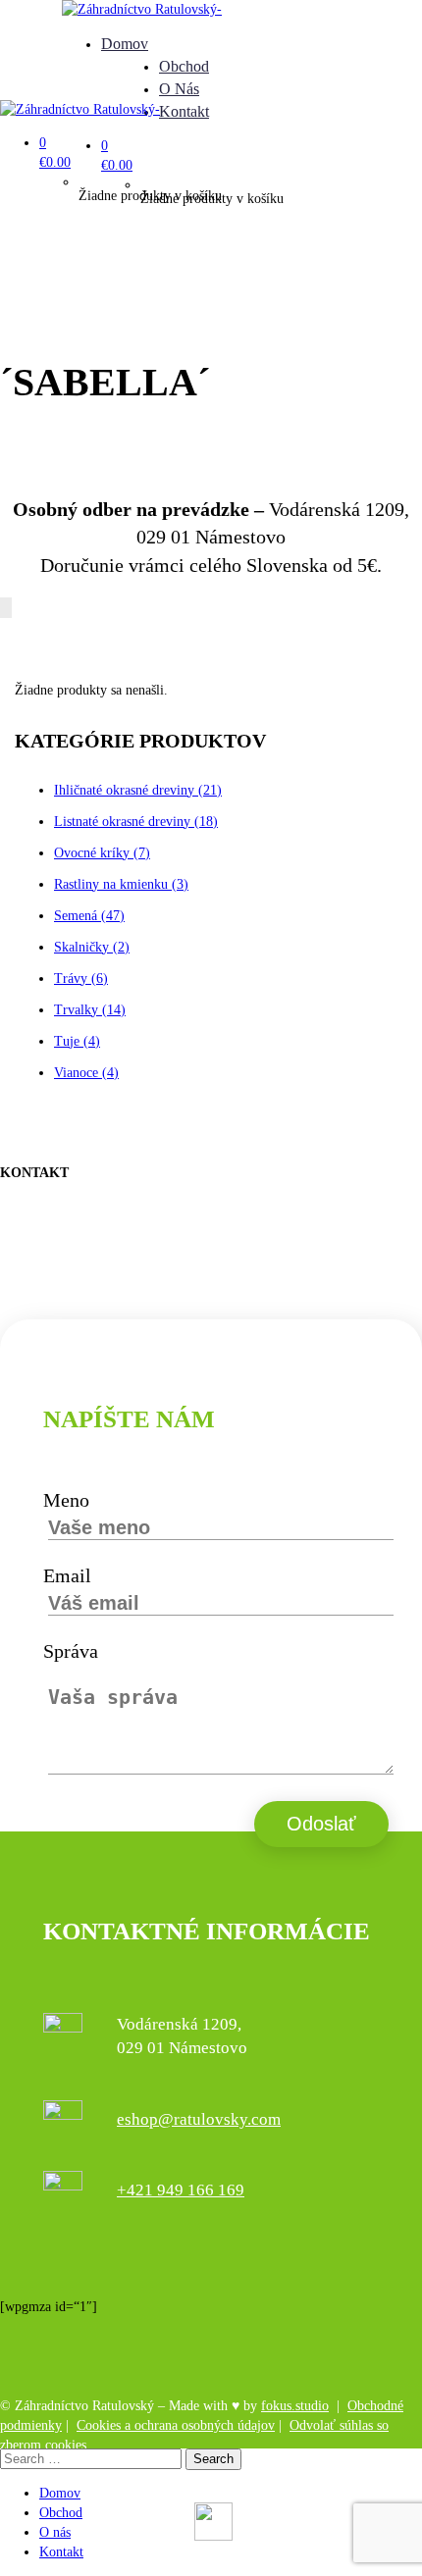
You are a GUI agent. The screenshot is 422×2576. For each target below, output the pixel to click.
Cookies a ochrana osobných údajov (176, 2425)
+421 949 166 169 (181, 2190)
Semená (89, 916)
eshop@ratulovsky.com (199, 2119)
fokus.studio (295, 2406)
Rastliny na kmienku (121, 884)
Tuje (77, 1041)
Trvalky (90, 1010)
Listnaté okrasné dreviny (136, 822)
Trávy (81, 979)
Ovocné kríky (102, 853)
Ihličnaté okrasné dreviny (138, 790)
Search (213, 2459)
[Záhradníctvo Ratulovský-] (142, 9)
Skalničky (92, 947)
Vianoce (86, 1073)
